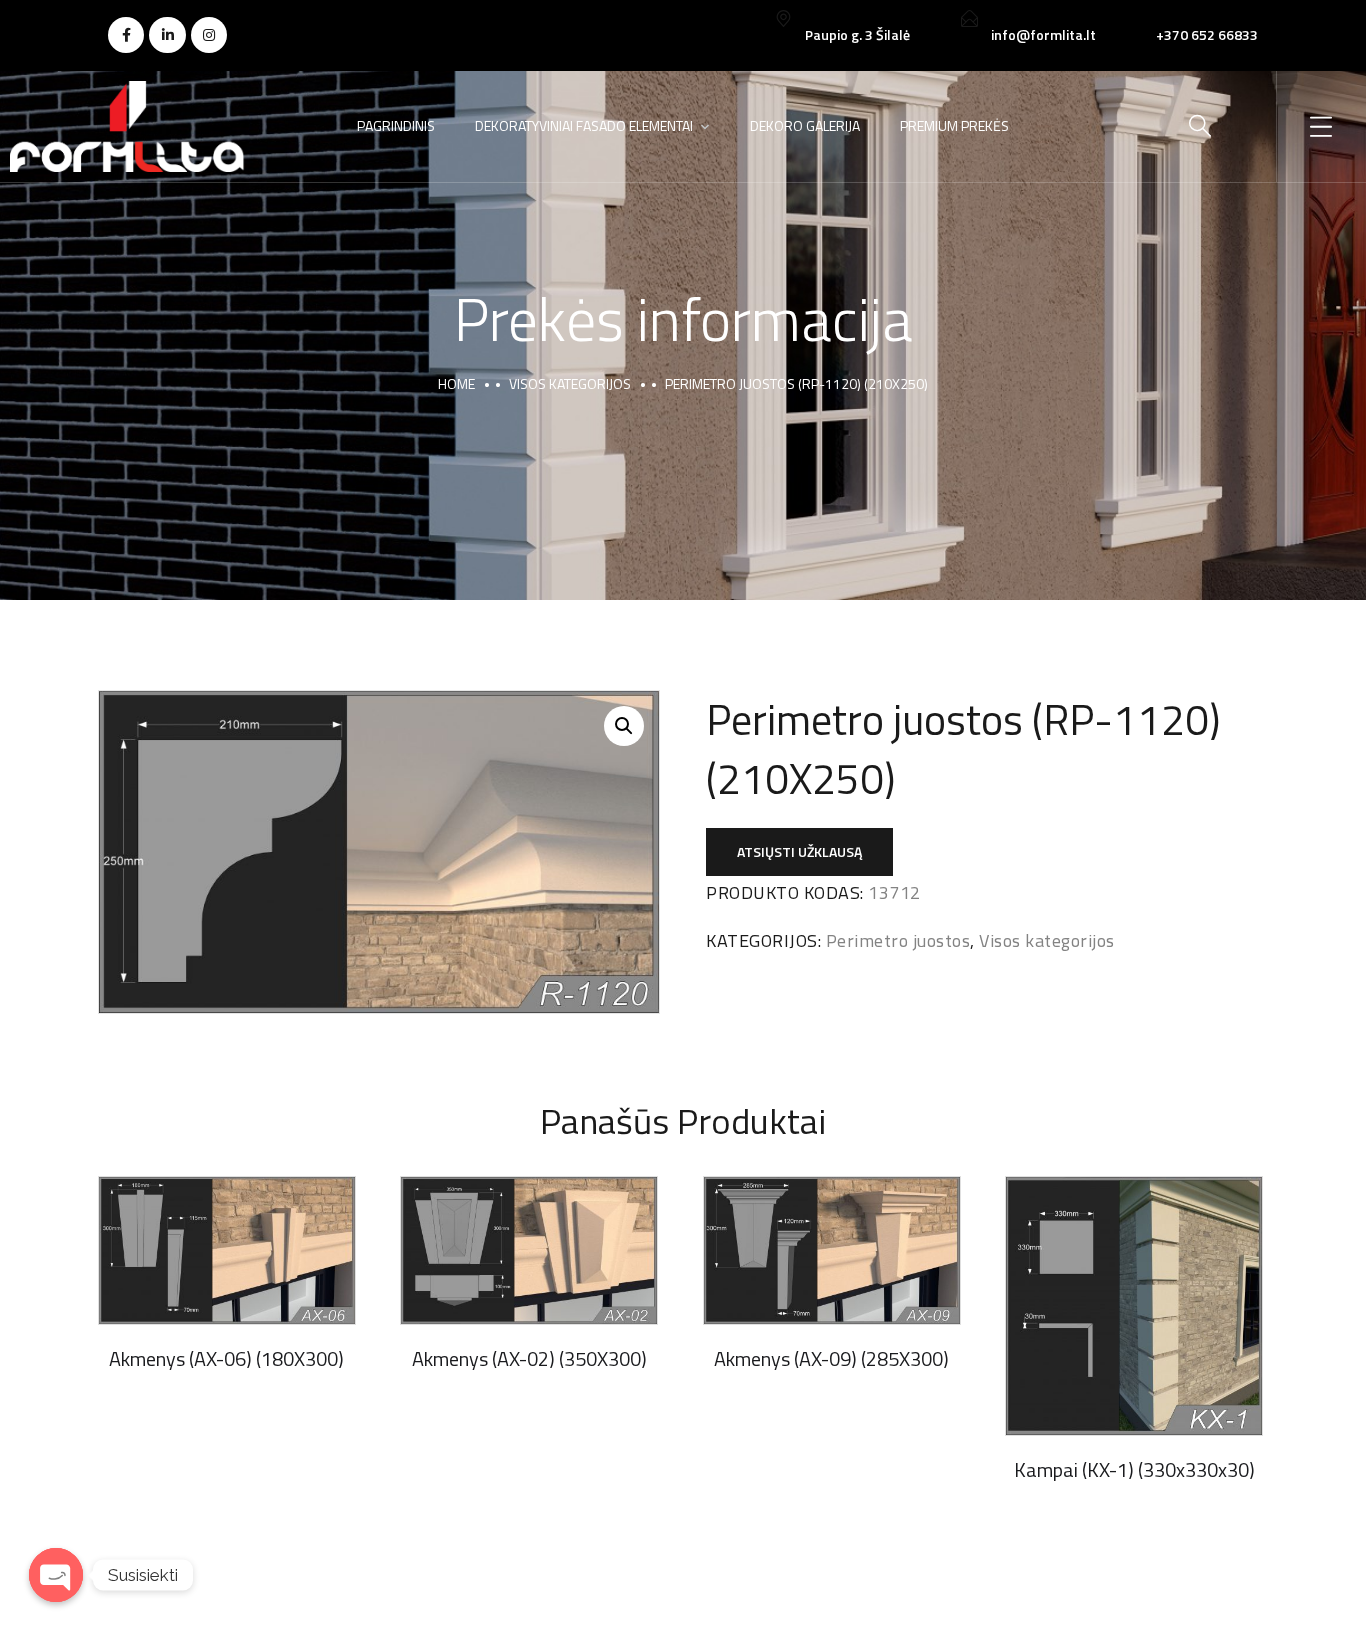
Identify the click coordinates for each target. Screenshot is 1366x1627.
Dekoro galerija (805, 125)
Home (456, 383)
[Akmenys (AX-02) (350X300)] (529, 1250)
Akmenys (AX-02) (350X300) (529, 1358)
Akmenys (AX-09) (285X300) (831, 1358)
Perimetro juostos (898, 940)
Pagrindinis (396, 125)
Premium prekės (954, 125)
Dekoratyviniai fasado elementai (584, 125)
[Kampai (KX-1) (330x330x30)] (1134, 1306)
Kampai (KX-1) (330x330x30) (1134, 1469)
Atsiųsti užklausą (799, 851)
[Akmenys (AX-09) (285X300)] (832, 1250)
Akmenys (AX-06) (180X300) (226, 1358)
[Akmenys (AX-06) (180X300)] (227, 1250)
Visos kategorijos (570, 383)
